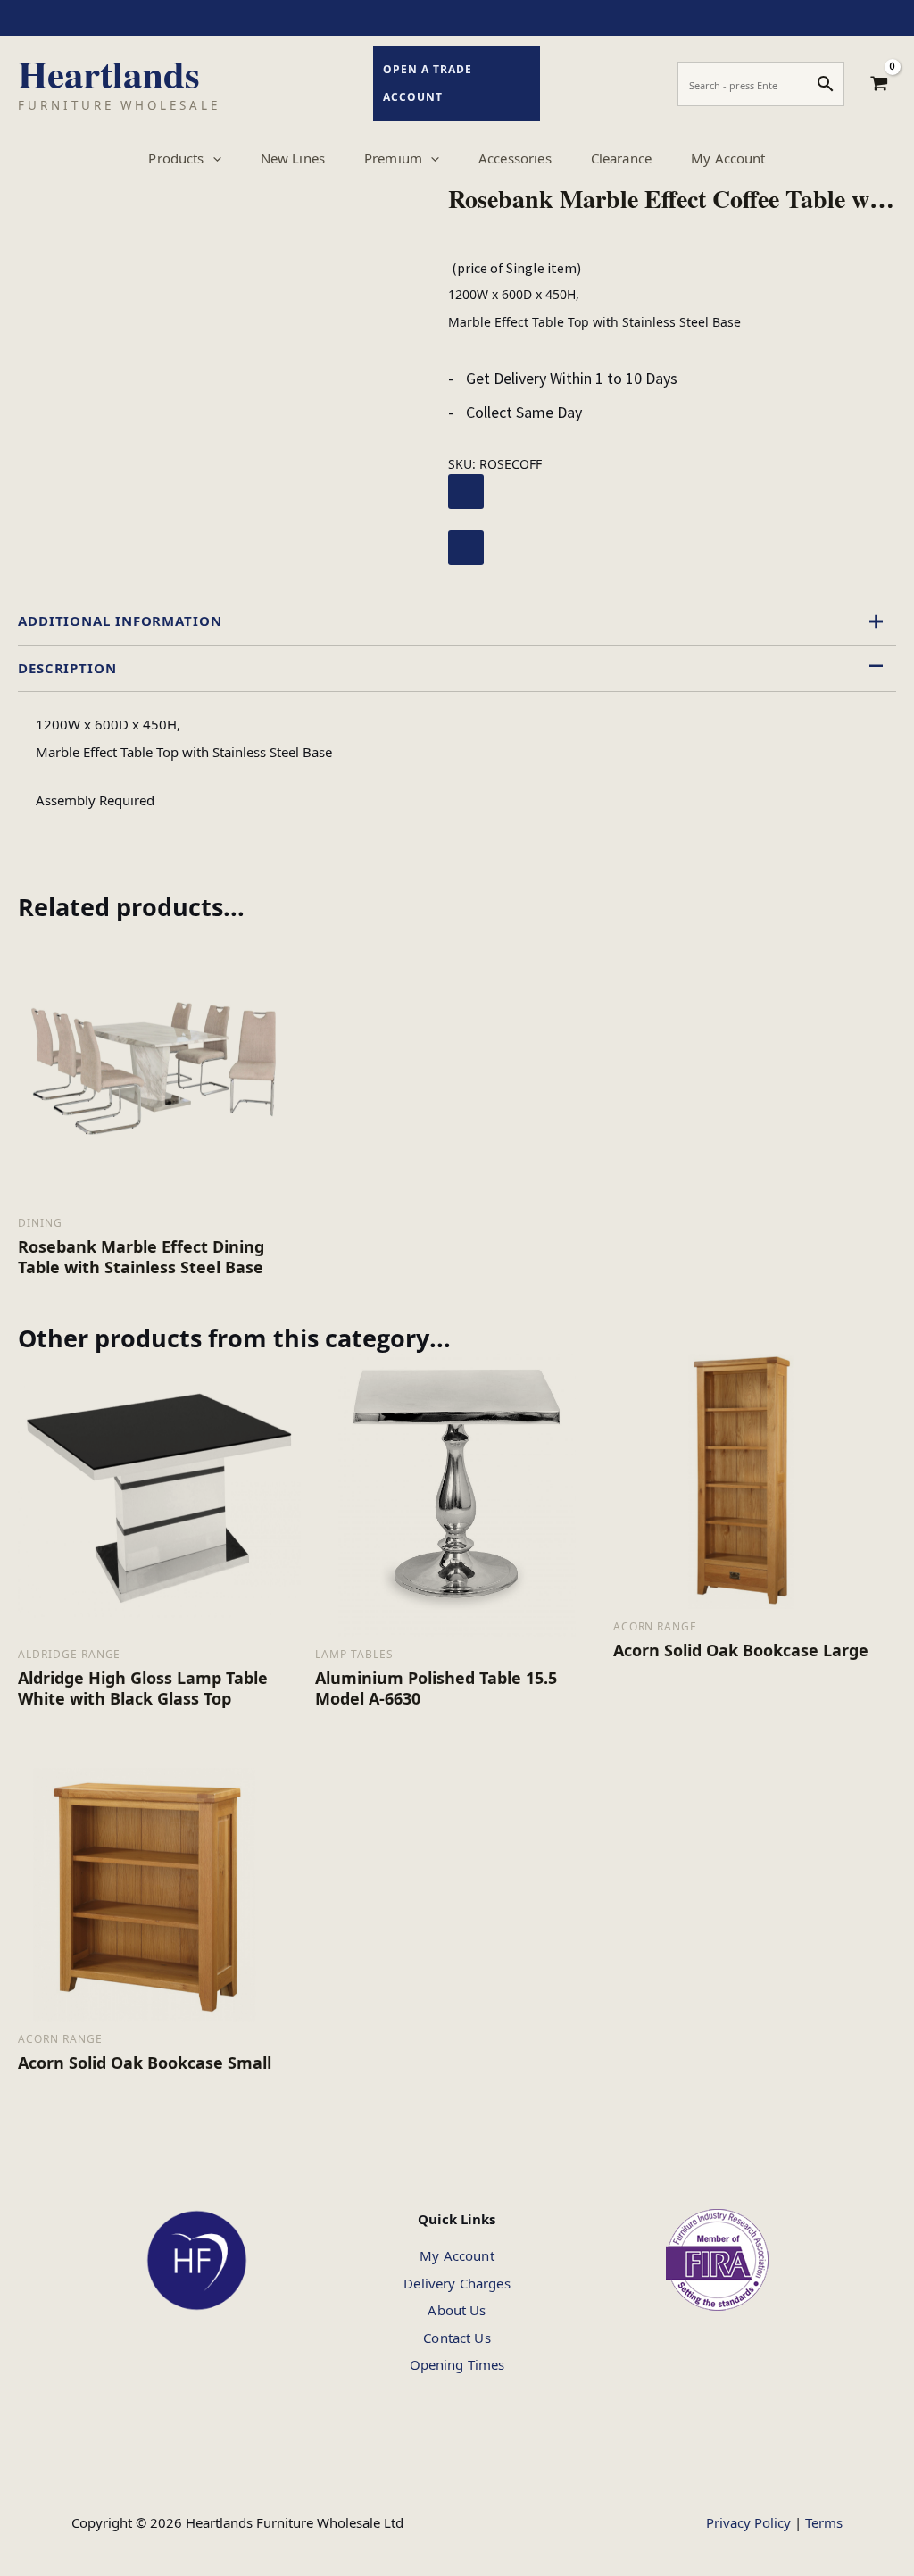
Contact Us (457, 2338)
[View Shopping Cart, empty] (879, 84)
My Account (457, 2255)
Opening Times (457, 2364)
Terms (824, 2522)
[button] (213, 158)
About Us (457, 2310)
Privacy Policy (748, 2522)
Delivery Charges (457, 2283)
